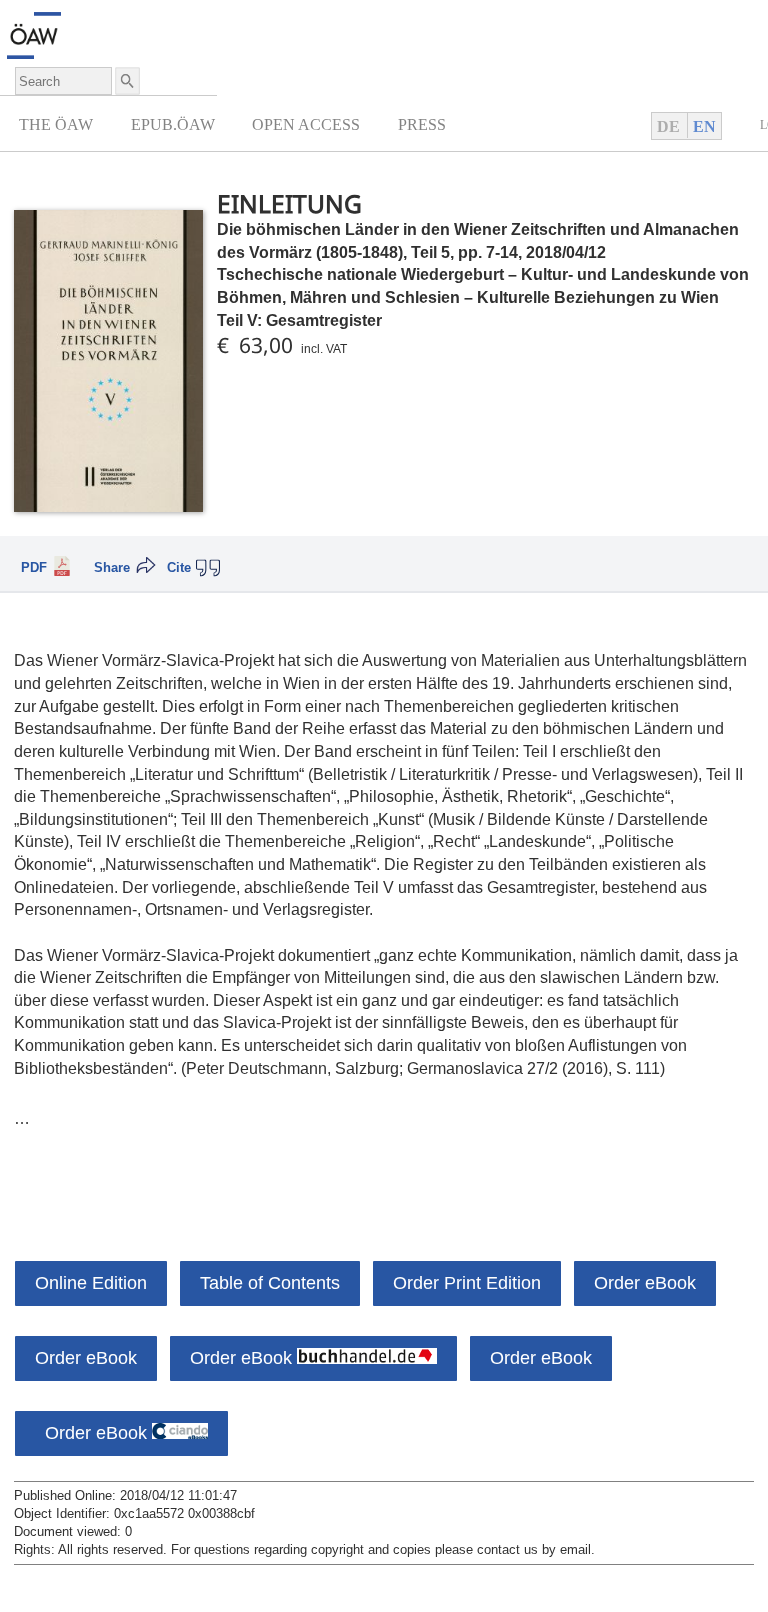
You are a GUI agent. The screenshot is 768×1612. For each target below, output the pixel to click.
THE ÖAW (56, 124)
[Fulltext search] (126, 81)
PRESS (422, 124)
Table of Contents (270, 1283)
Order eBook (645, 1283)
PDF (34, 568)
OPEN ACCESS (306, 124)
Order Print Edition (467, 1283)
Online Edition (91, 1283)
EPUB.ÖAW (173, 124)
